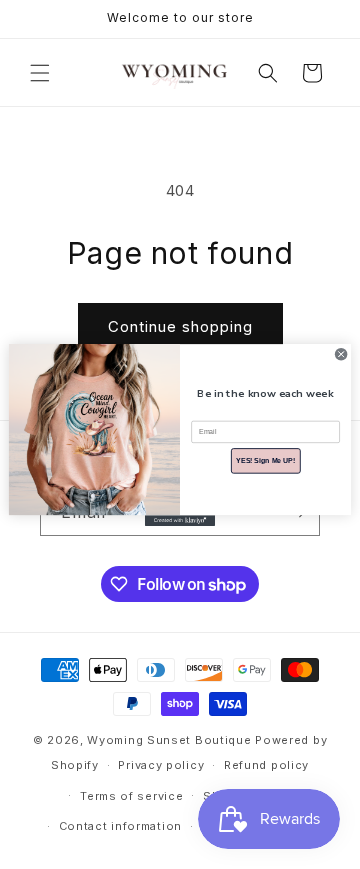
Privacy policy (161, 765)
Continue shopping (180, 326)
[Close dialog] (341, 353)
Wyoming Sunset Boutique (169, 740)
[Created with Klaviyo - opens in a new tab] (180, 520)
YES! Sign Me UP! (265, 459)
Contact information (120, 826)
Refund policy (266, 765)
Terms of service (131, 796)
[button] (40, 73)
